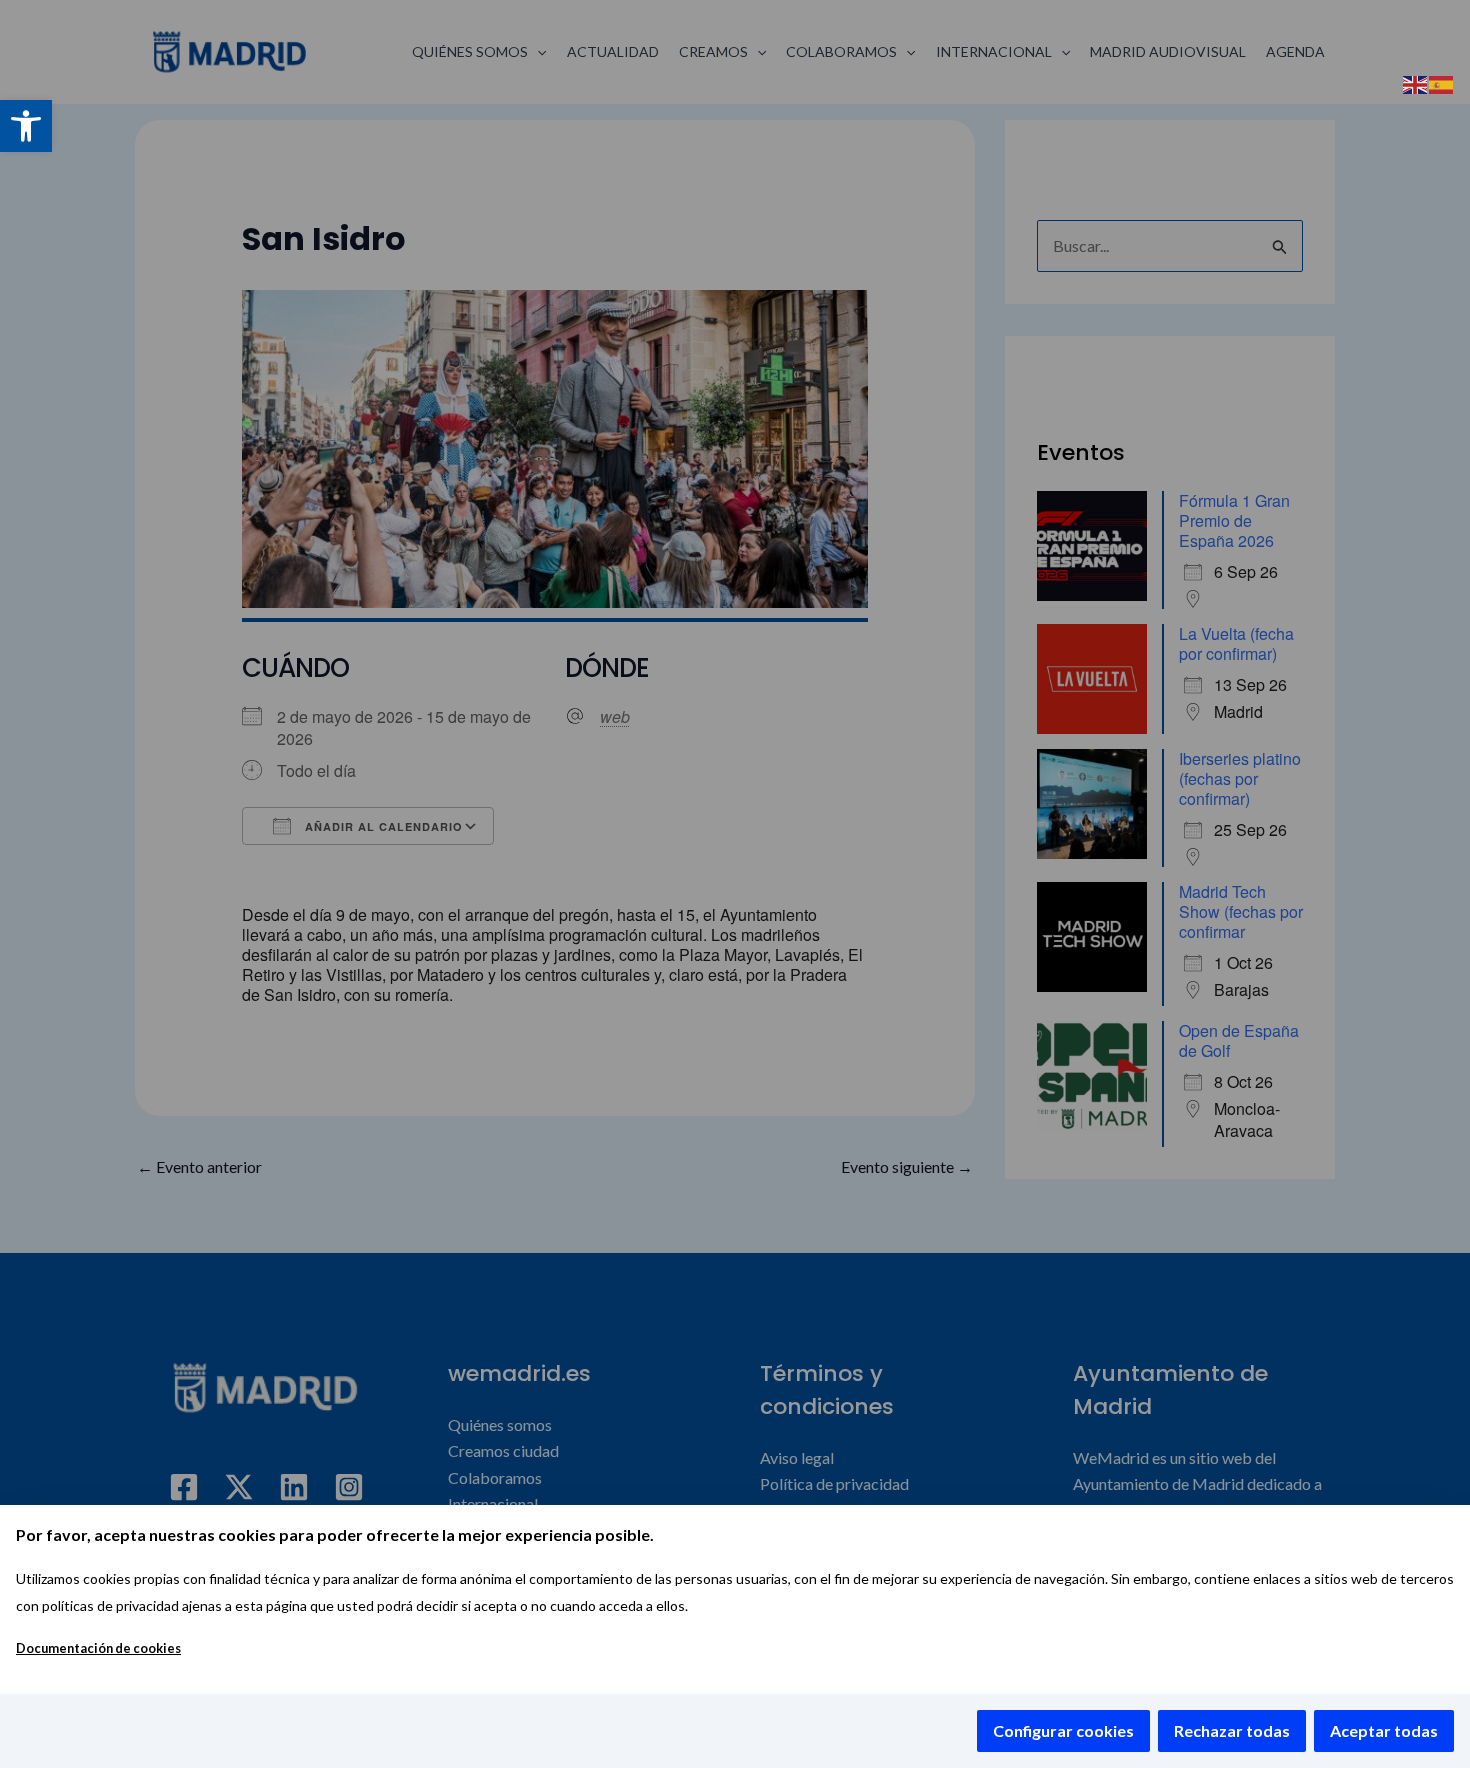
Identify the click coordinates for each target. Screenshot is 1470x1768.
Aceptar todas (1384, 1730)
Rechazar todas (1232, 1730)
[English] (1416, 82)
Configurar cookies (1063, 1730)
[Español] (1442, 82)
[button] (26, 126)
